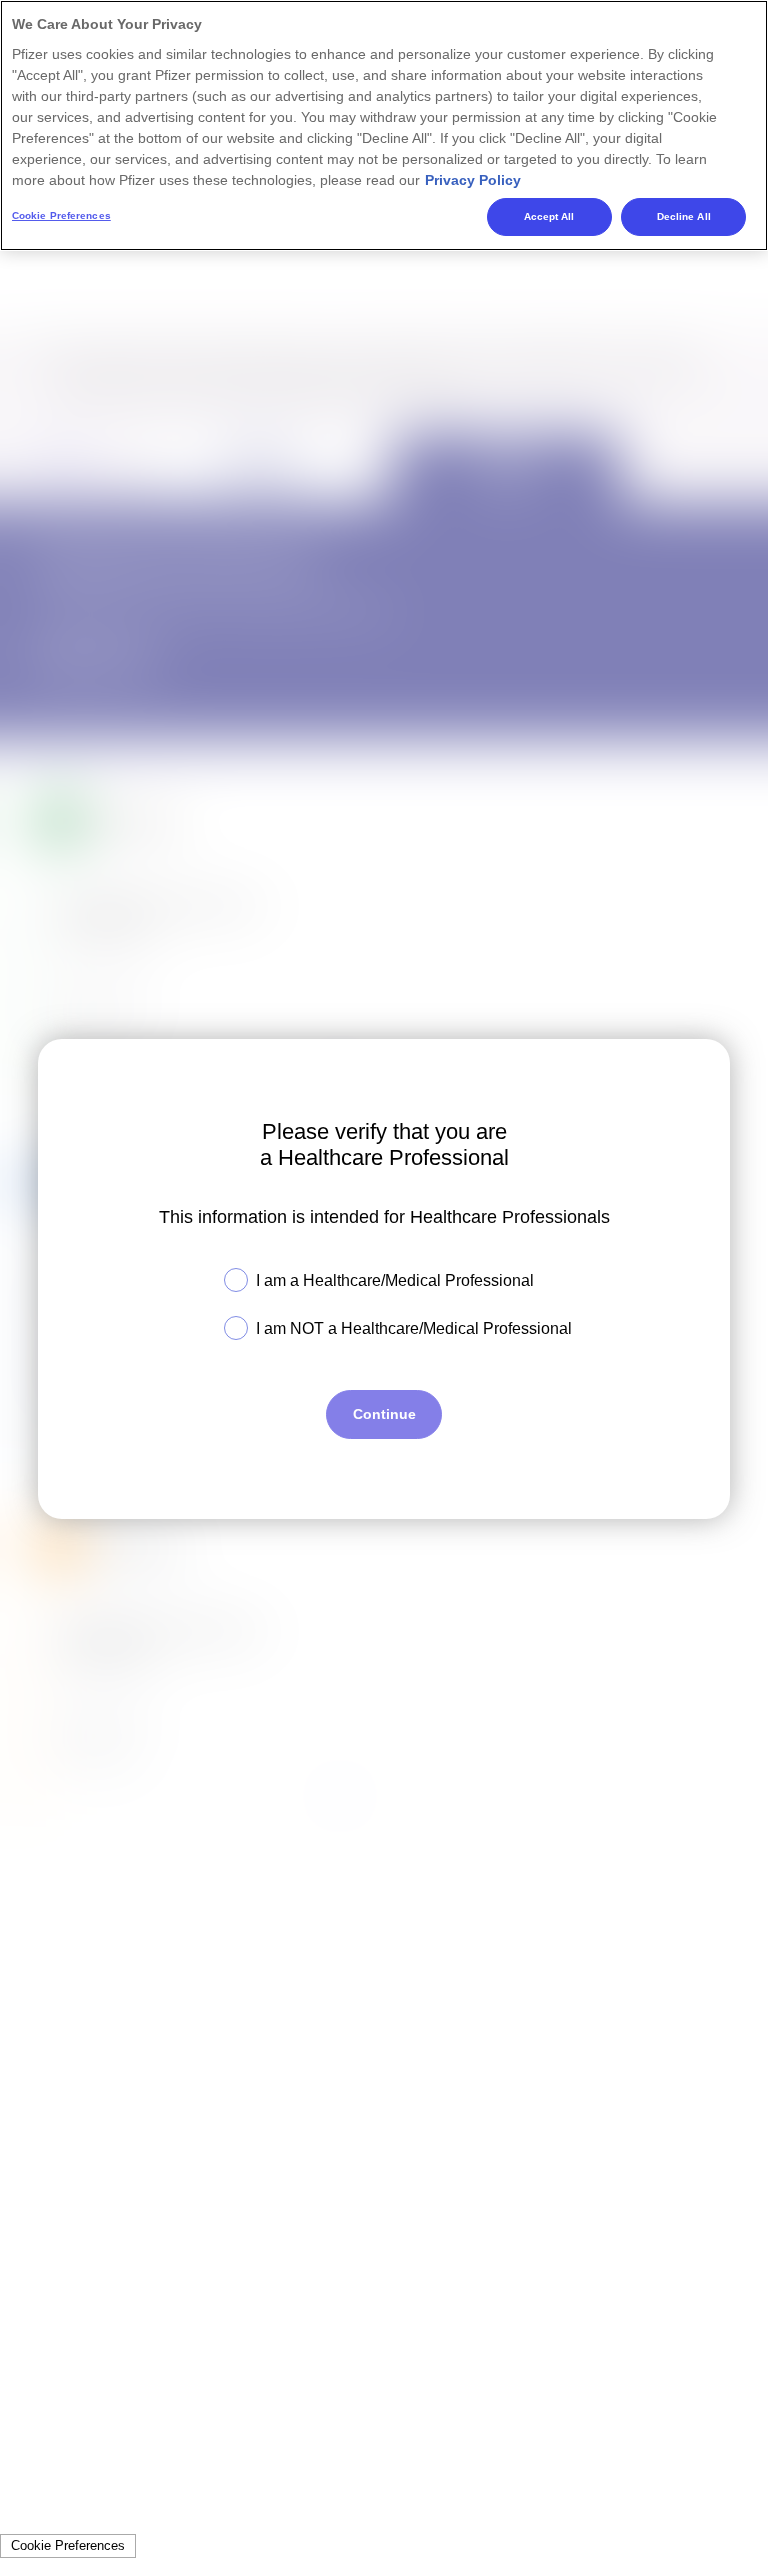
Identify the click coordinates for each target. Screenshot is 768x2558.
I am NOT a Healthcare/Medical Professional (414, 1328)
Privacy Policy (473, 180)
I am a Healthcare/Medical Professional (395, 1280)
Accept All (549, 216)
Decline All (684, 216)
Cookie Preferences (68, 2545)
